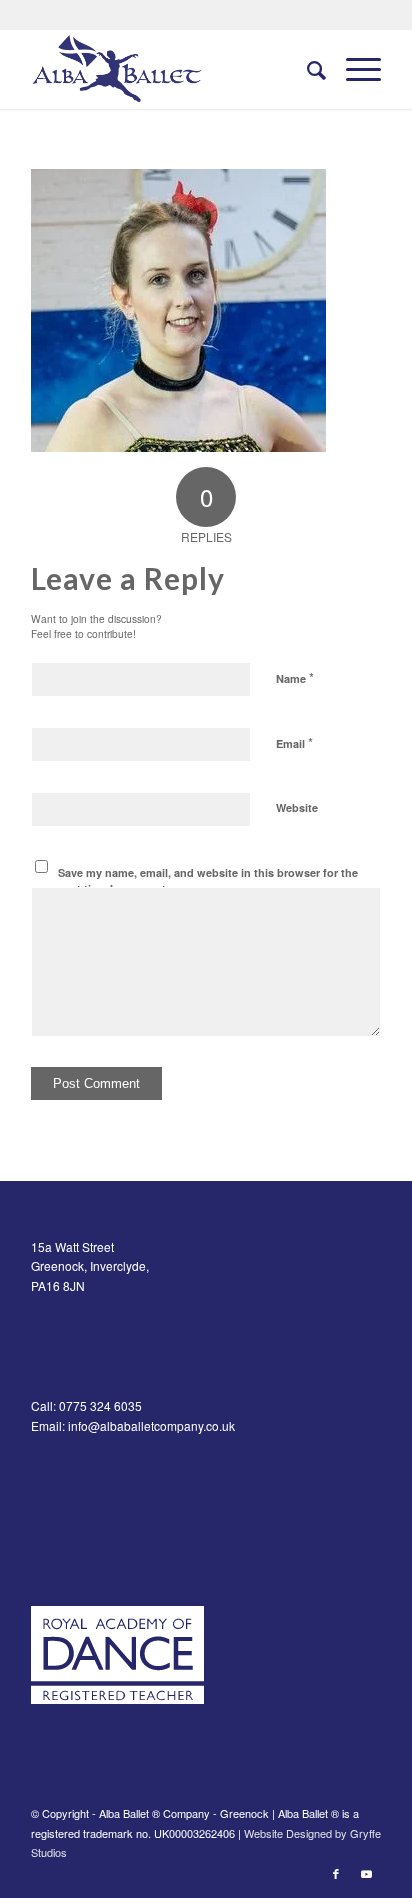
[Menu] (353, 69)
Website (297, 807)
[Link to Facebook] (336, 1873)
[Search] (306, 69)
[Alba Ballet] (171, 69)
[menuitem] (306, 69)
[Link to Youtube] (366, 1873)
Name (295, 677)
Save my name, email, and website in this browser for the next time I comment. (208, 881)
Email (294, 742)
